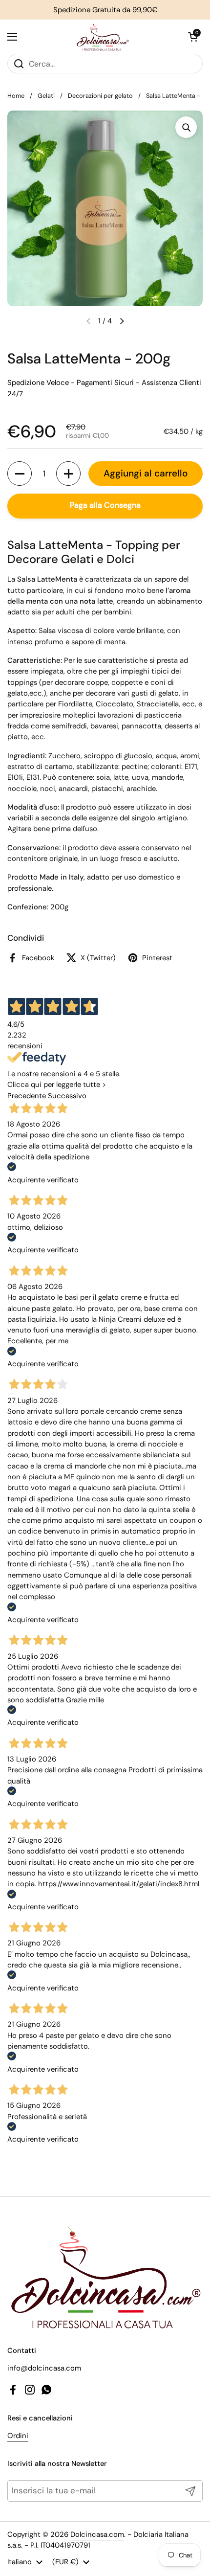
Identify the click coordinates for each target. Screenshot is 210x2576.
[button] (193, 37)
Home (16, 96)
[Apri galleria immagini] (186, 127)
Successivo (67, 1096)
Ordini (18, 2436)
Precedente (27, 1096)
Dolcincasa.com (97, 2534)
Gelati (46, 96)
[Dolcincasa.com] (103, 37)
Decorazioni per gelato (100, 96)
